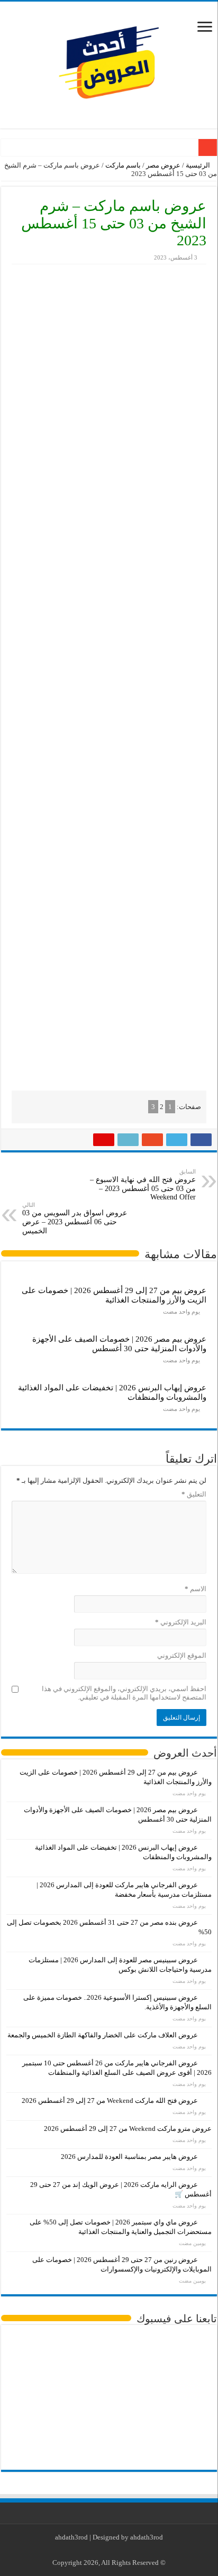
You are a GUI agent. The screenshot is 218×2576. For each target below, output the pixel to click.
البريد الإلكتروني (181, 1622)
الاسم (196, 1589)
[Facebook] (127, 2550)
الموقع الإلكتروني (182, 1655)
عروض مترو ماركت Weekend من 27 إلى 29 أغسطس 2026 (128, 2129)
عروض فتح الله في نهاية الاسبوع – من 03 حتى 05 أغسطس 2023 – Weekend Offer (143, 1185)
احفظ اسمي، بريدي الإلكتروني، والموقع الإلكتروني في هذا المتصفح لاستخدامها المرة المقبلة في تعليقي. (124, 1693)
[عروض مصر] (109, 63)
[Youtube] (107, 2550)
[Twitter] (117, 2550)
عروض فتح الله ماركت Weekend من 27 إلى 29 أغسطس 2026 (110, 2100)
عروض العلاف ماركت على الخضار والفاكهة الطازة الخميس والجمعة (103, 2035)
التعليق (194, 1494)
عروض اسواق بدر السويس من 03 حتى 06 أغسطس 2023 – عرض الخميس (75, 1218)
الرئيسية (199, 165)
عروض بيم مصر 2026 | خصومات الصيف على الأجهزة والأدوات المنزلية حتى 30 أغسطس (119, 1344)
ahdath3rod (71, 2537)
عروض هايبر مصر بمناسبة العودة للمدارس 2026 (129, 2157)
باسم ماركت (123, 165)
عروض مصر (163, 165)
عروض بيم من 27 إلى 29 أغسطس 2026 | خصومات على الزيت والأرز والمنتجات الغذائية (114, 1295)
